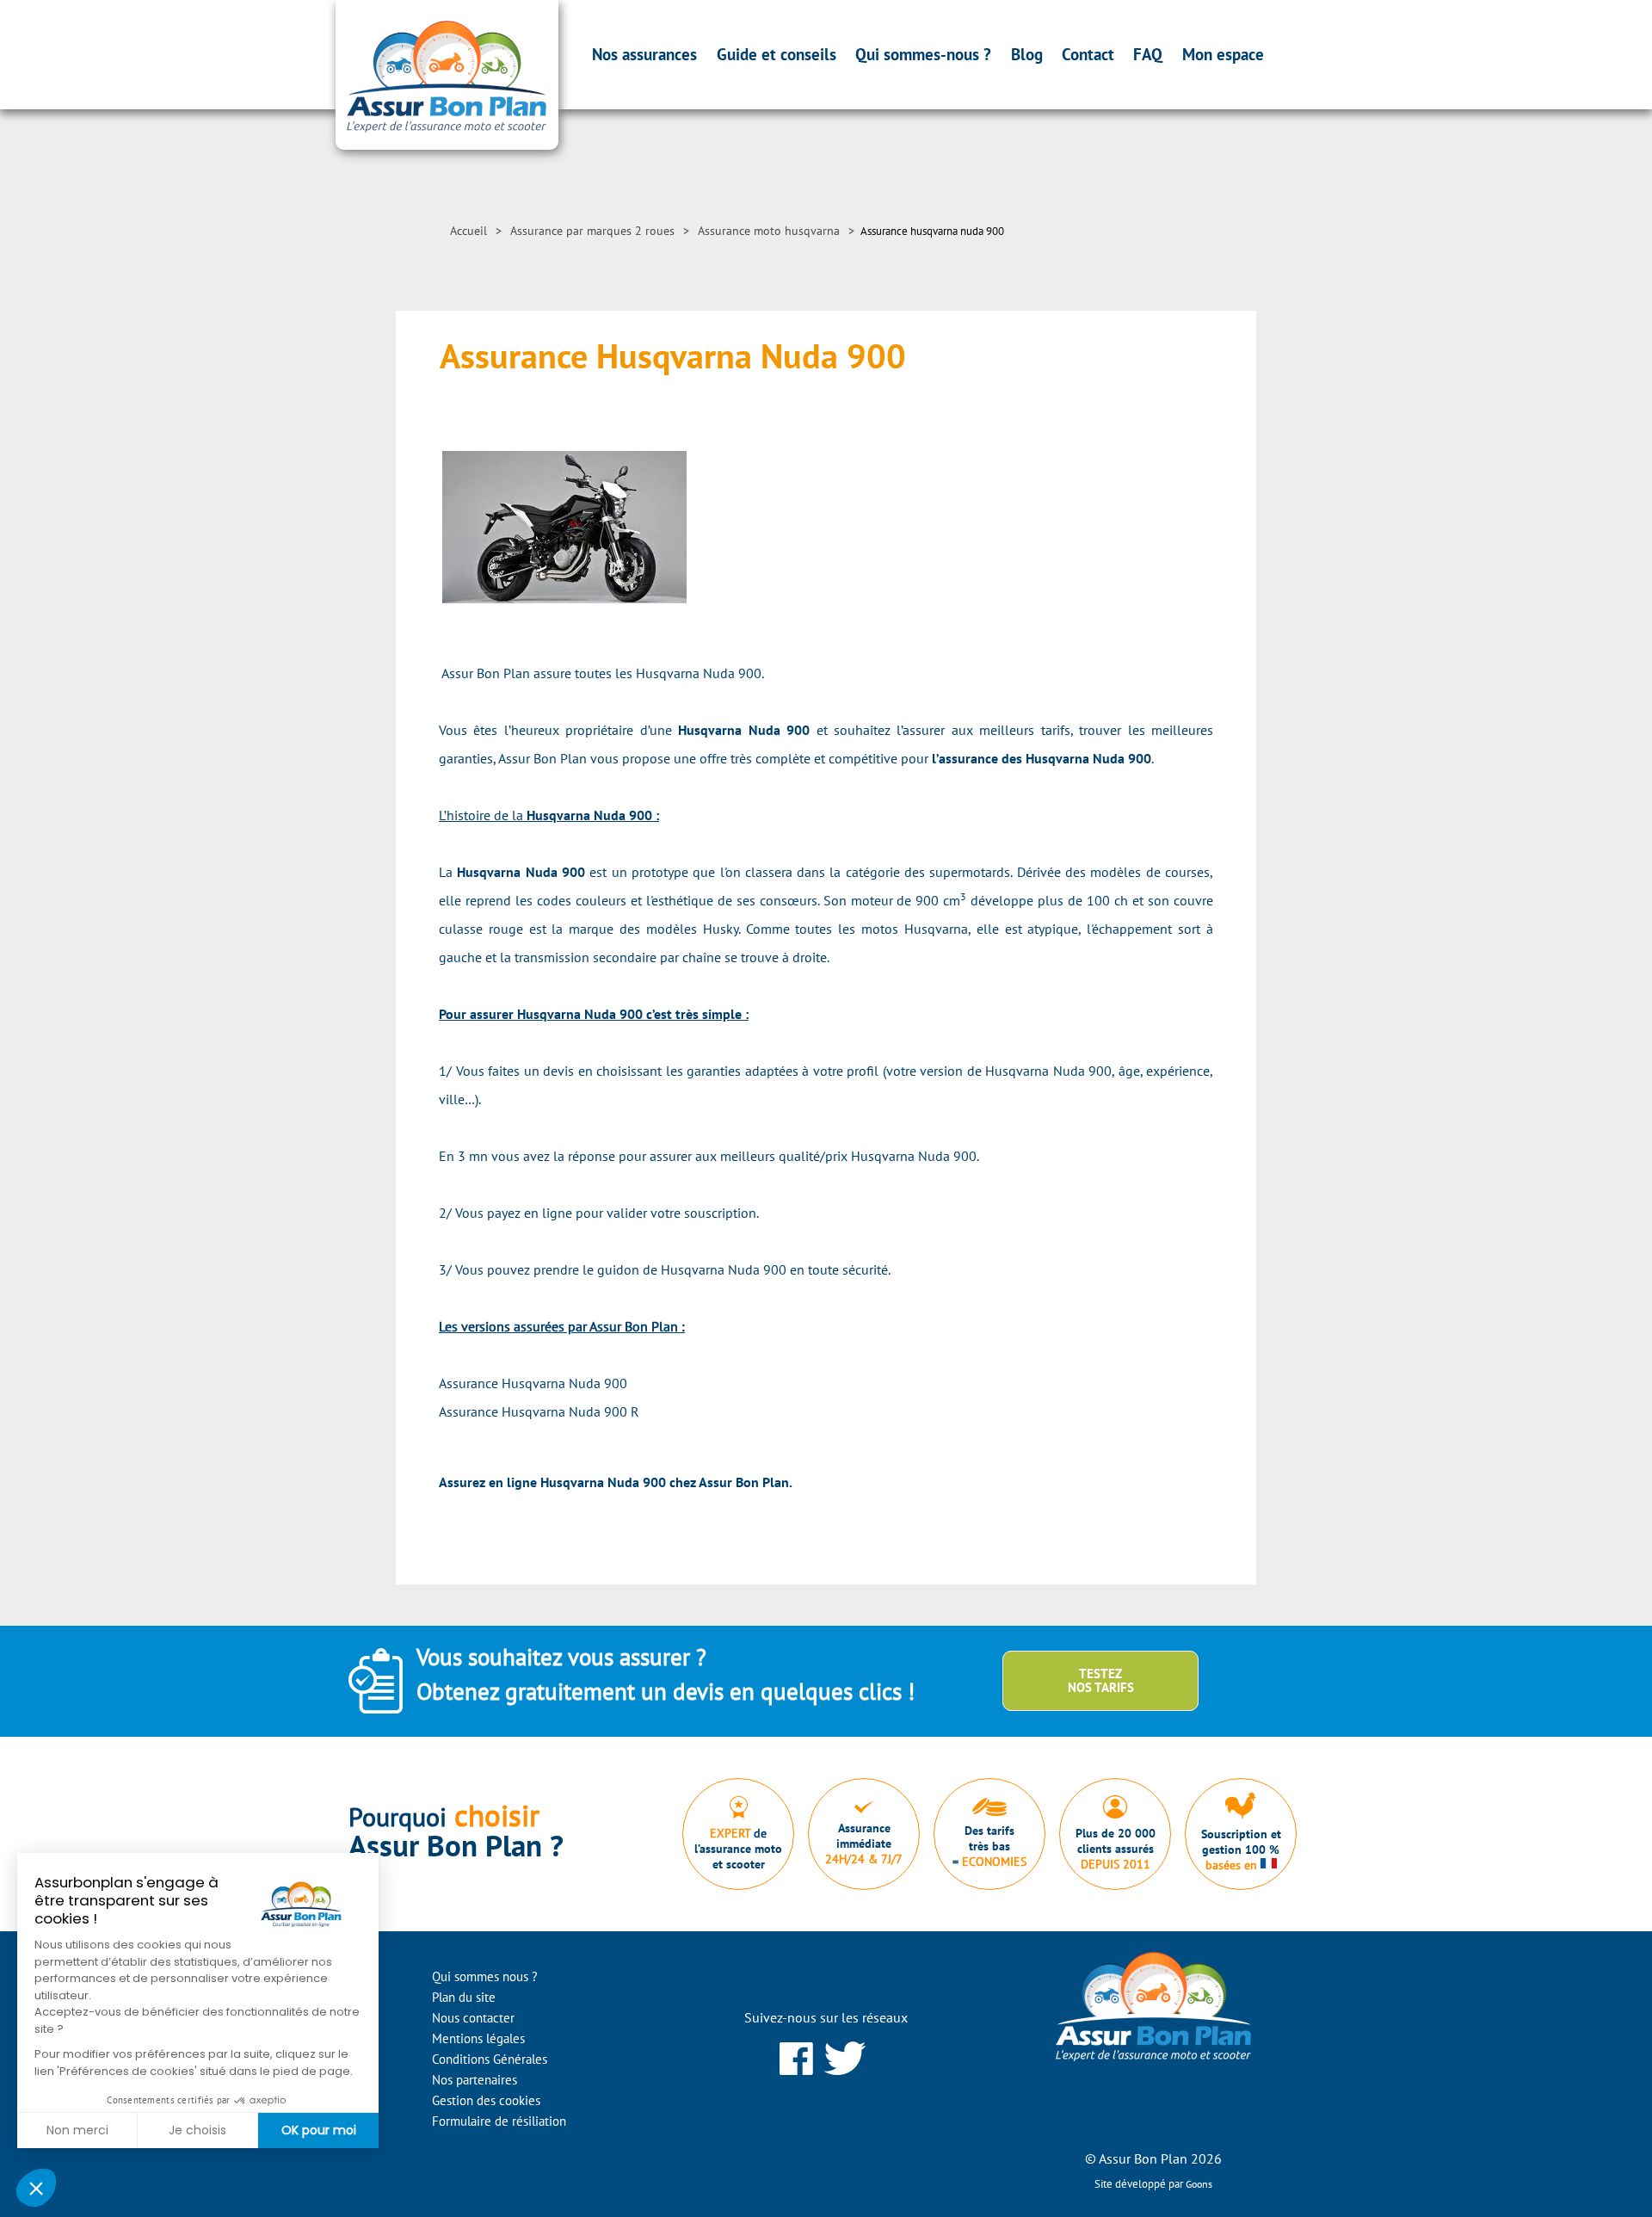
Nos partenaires (475, 2080)
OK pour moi (319, 2130)
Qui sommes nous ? (485, 1976)
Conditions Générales (490, 2059)
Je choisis (197, 2130)
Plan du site (464, 1997)
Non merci (77, 2130)
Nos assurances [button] (644, 54)
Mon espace (1223, 54)
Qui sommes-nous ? (923, 54)
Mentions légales (478, 2038)
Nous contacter (473, 2018)
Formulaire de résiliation (499, 2121)
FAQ (1148, 54)
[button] (36, 2188)
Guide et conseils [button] (777, 54)
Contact (1088, 54)
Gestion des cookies (486, 2100)
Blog (1027, 54)
